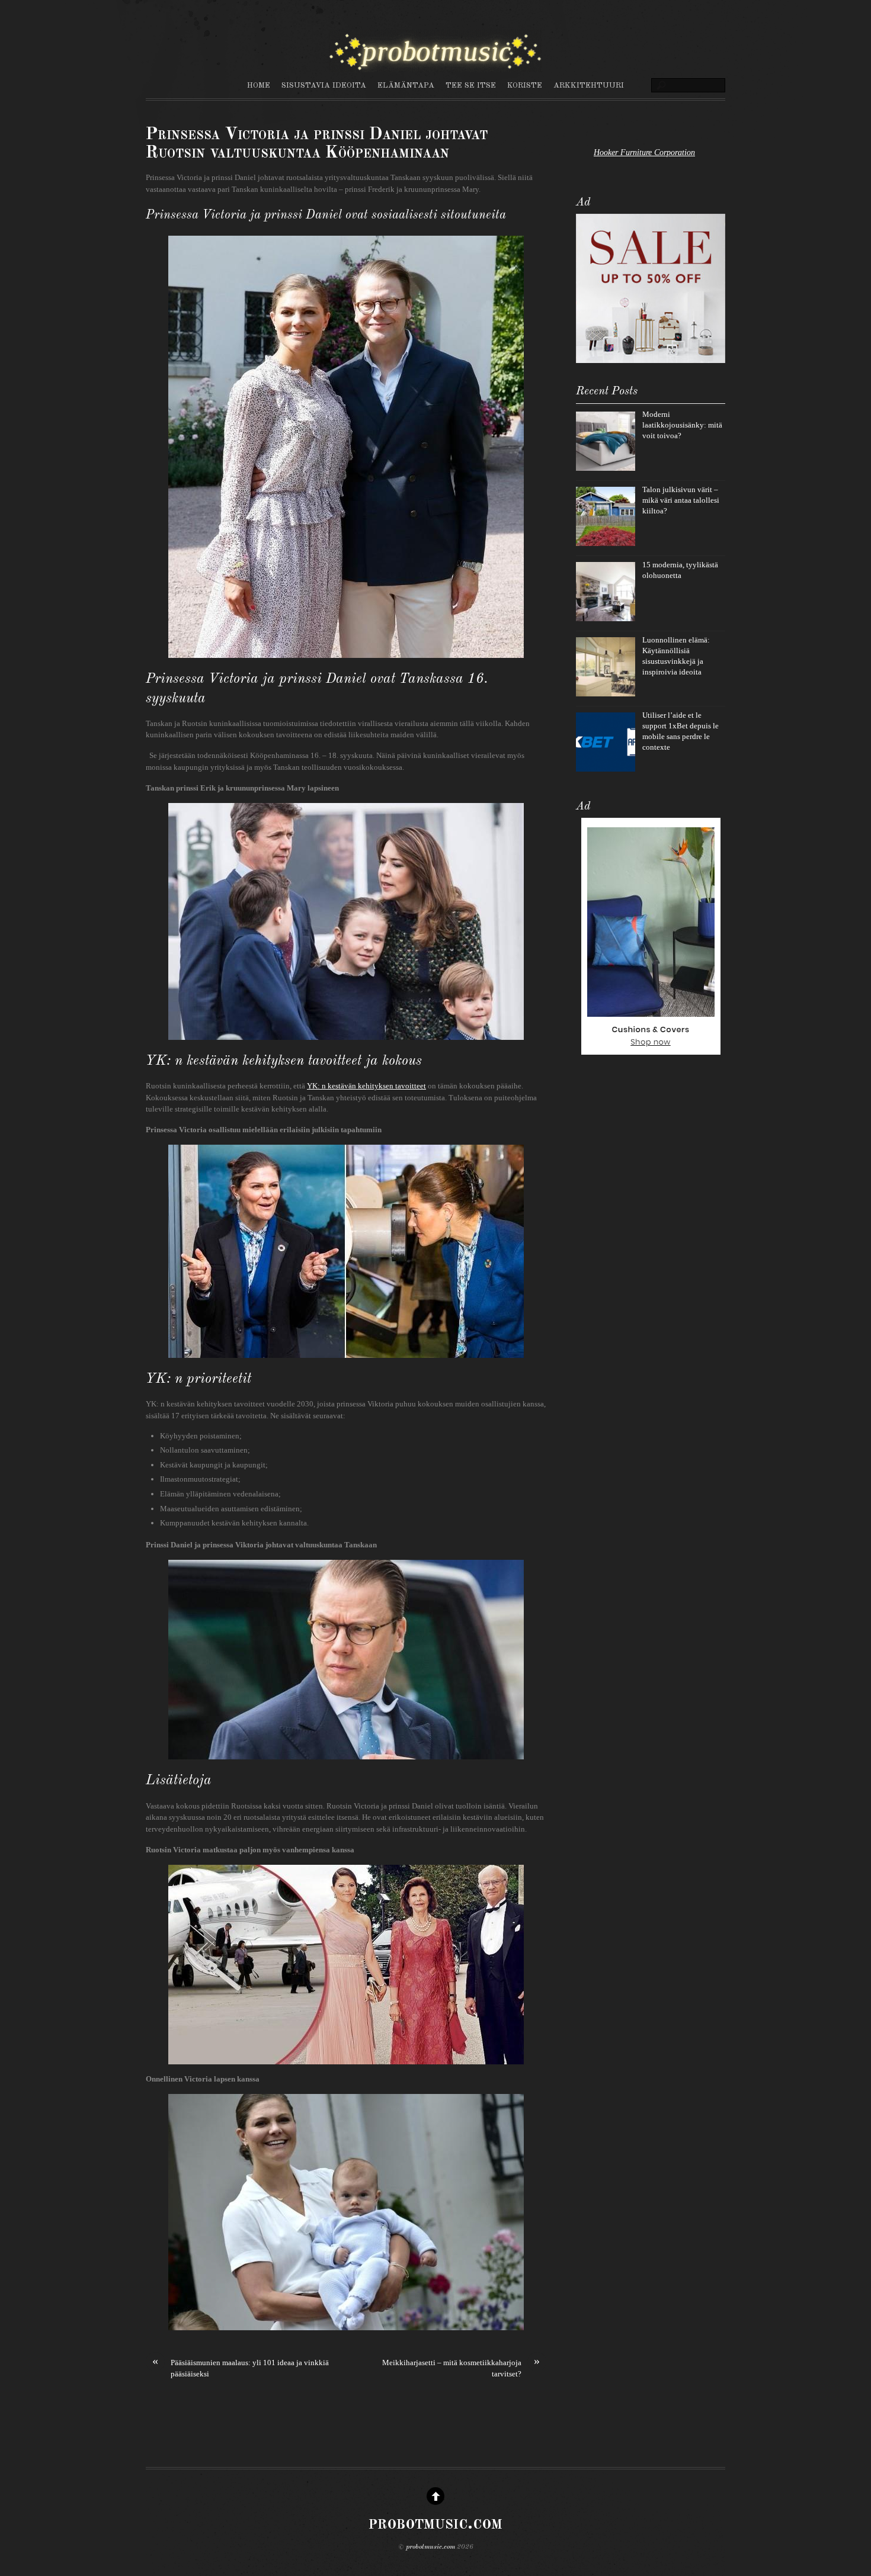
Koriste (525, 86)
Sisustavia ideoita (324, 86)
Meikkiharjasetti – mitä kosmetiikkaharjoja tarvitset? (461, 2368)
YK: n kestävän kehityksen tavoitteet (366, 1086)
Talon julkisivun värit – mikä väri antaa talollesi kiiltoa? (681, 500)
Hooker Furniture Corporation (644, 152)
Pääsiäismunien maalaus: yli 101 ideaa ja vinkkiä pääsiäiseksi (241, 2368)
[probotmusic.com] (435, 66)
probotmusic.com (430, 2547)
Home (259, 86)
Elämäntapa (406, 86)
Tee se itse (471, 86)
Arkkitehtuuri (589, 86)
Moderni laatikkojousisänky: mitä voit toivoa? (682, 425)
